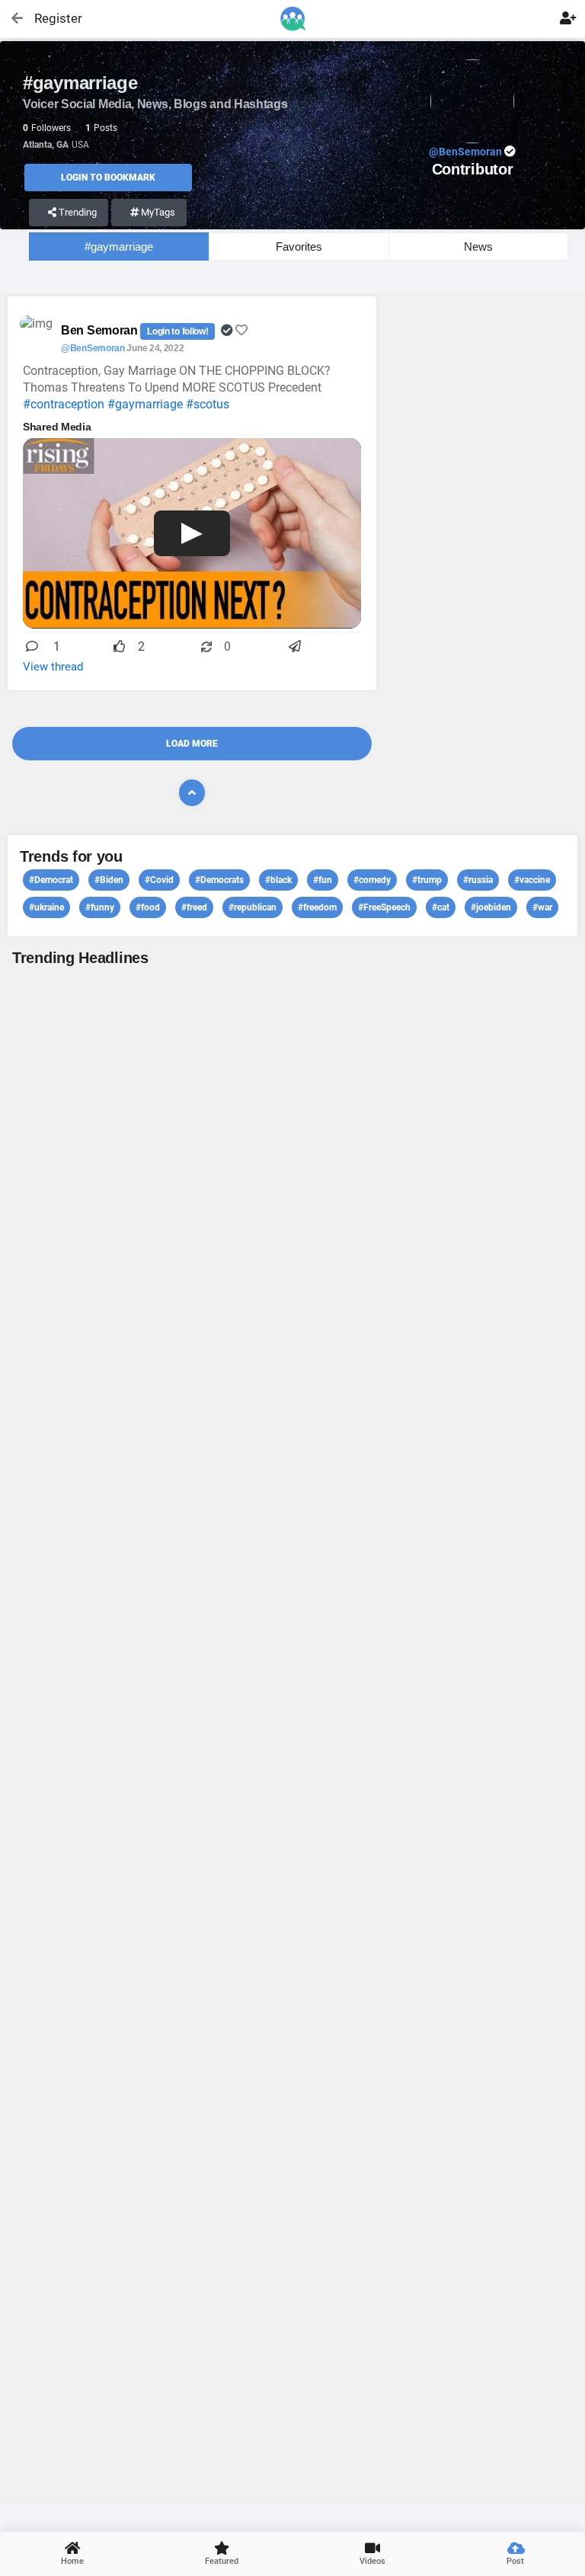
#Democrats (219, 880)
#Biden (109, 880)
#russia (478, 880)
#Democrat (51, 880)
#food (148, 907)
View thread (53, 667)
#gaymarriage (119, 246)
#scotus (208, 404)
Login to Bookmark (108, 178)
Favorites (299, 246)
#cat (441, 907)
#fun (323, 880)
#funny (100, 907)
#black (278, 880)
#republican (253, 907)
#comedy (372, 880)
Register (51, 18)
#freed (194, 907)
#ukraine (46, 907)
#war (542, 907)
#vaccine (532, 880)
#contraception (64, 404)
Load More (192, 744)
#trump (427, 880)
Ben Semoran (101, 330)
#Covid (159, 880)
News (478, 246)
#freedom (317, 907)
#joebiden (491, 907)
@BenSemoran (93, 348)
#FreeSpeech (384, 907)
